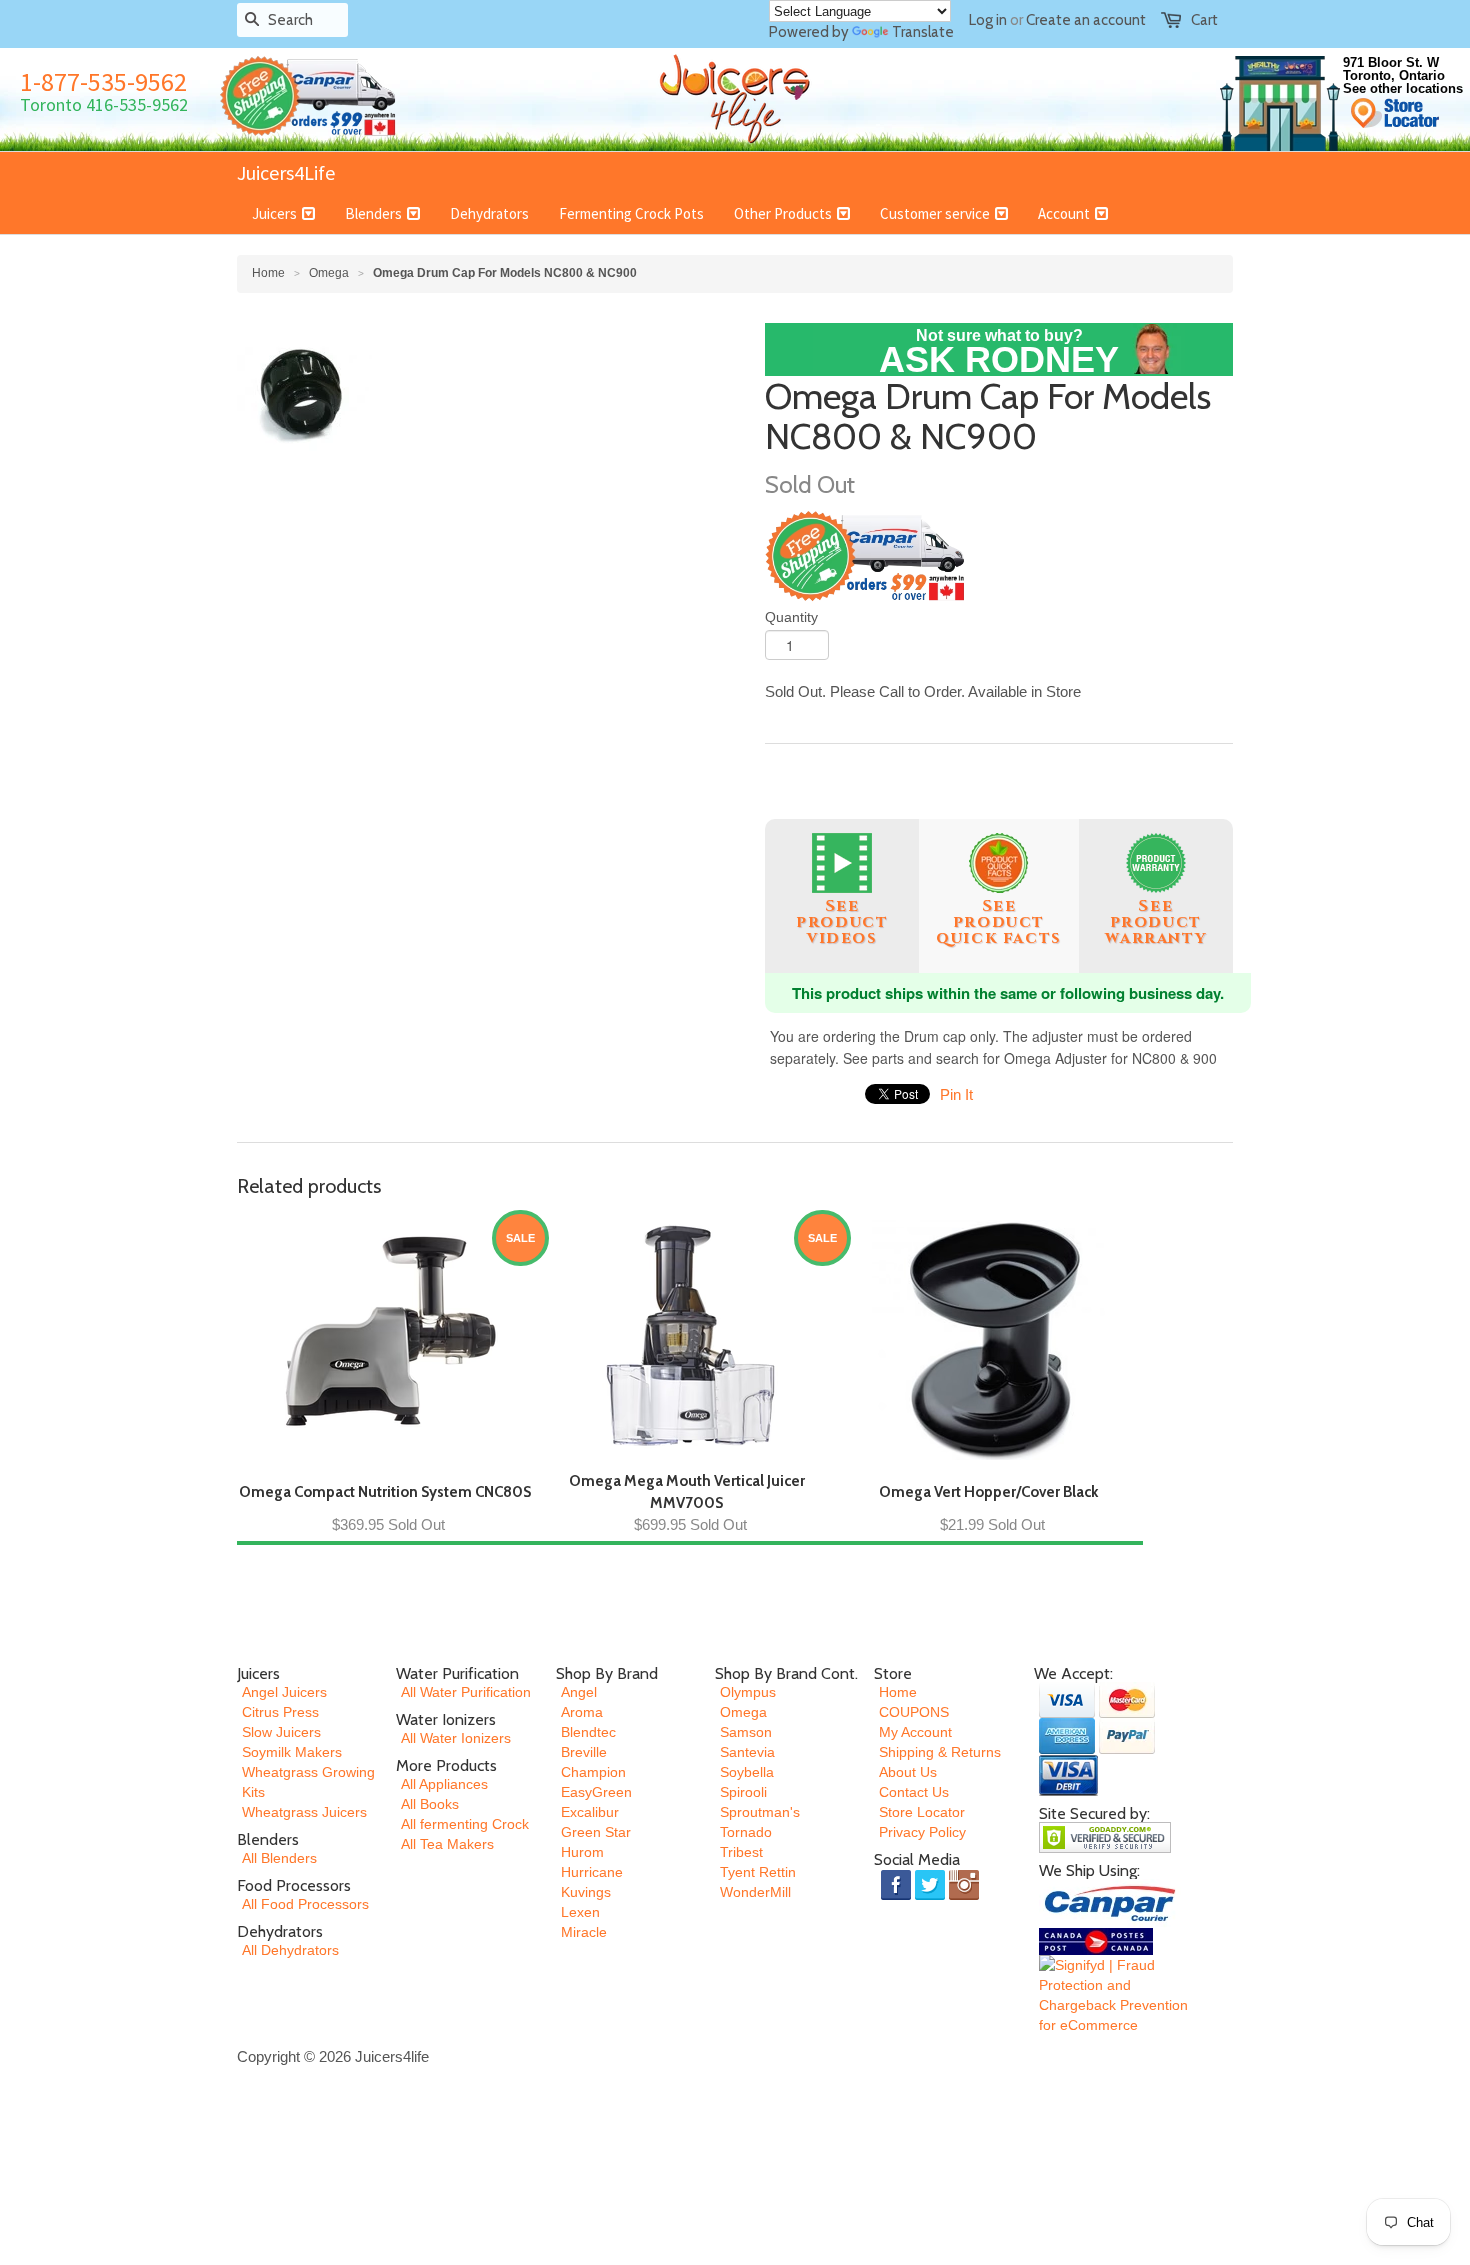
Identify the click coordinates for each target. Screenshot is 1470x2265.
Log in (988, 20)
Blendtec (588, 1732)
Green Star (596, 1832)
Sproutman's (760, 1812)
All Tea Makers (447, 1844)
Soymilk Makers (292, 1752)
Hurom (582, 1852)
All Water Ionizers (456, 1738)
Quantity (791, 617)
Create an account (1086, 20)
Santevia (747, 1752)
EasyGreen (596, 1792)
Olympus (748, 1692)
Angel (579, 1692)
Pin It (956, 1094)
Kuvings (586, 1892)
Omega (329, 273)
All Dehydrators (290, 1950)
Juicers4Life (286, 172)
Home (898, 1692)
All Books (430, 1804)
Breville (584, 1752)
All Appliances (444, 1784)
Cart (1204, 20)
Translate (923, 32)
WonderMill (755, 1892)
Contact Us (914, 1792)
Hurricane (592, 1872)
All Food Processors (305, 1904)
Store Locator (922, 1812)
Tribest (741, 1852)
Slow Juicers (281, 1732)
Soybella (747, 1772)
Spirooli (743, 1792)
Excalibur (590, 1812)
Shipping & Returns (940, 1752)
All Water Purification (466, 1692)
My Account (915, 1732)
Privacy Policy (922, 1832)
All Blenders (279, 1858)
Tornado (746, 1832)
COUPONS (914, 1712)
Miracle (584, 1932)
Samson (746, 1732)
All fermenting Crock (465, 1824)
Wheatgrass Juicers (304, 1812)
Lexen (580, 1912)
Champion (593, 1772)
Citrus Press (280, 1712)
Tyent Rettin (758, 1872)
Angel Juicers (284, 1692)
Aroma (582, 1712)
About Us (908, 1772)
